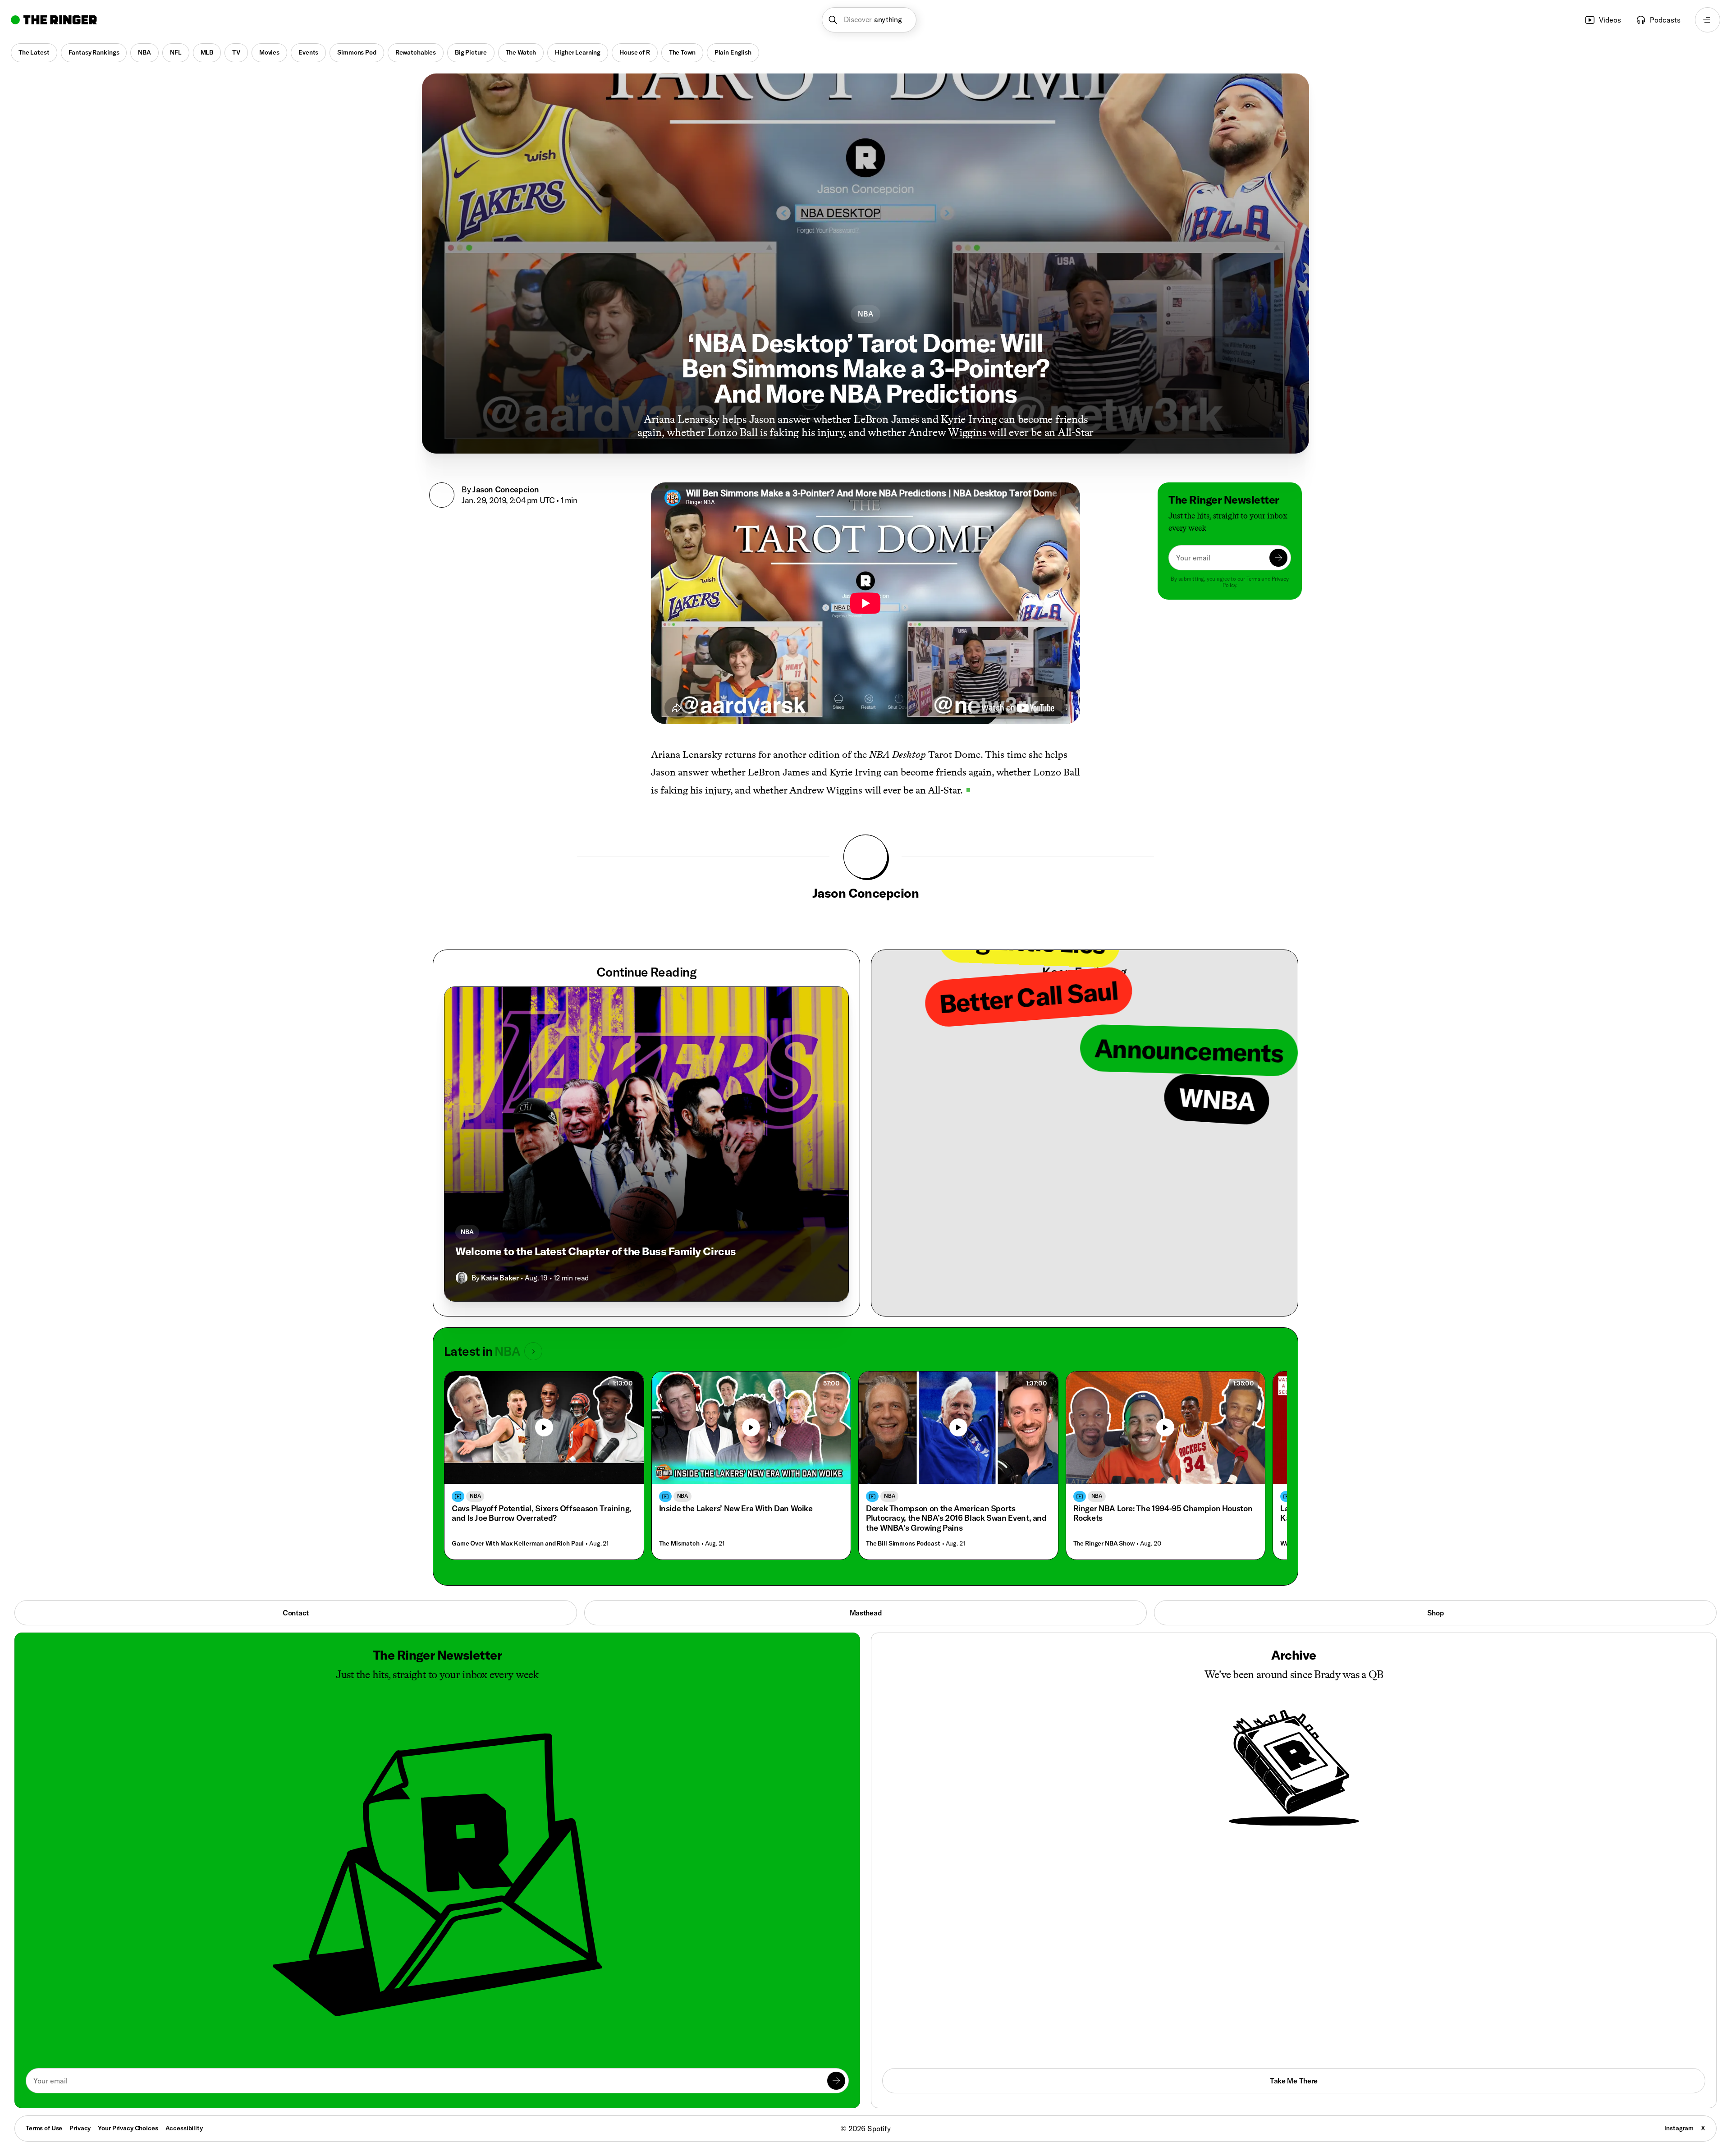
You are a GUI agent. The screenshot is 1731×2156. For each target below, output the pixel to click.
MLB (207, 52)
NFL (176, 52)
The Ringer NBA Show (1104, 1544)
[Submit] (1278, 558)
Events (308, 52)
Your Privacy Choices (128, 2128)
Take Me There (1294, 2081)
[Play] (544, 1427)
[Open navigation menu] (1708, 20)
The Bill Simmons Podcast (903, 1544)
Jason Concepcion (506, 489)
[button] (869, 20)
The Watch (521, 52)
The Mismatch (679, 1544)
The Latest (34, 52)
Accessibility (184, 2128)
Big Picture (471, 52)
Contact (296, 1613)
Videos (1610, 20)
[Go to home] (54, 20)
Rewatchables (416, 52)
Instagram (1679, 2128)
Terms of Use (44, 2128)
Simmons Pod (357, 52)
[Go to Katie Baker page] (462, 1278)
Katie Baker (500, 1278)
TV (236, 52)
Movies (269, 52)
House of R (635, 52)
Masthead (865, 1613)
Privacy (80, 2128)
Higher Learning (578, 52)
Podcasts (1665, 20)
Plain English (733, 52)
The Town (682, 52)
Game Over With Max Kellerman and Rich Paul (518, 1544)
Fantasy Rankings (94, 52)
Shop (1436, 1613)
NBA (144, 52)
